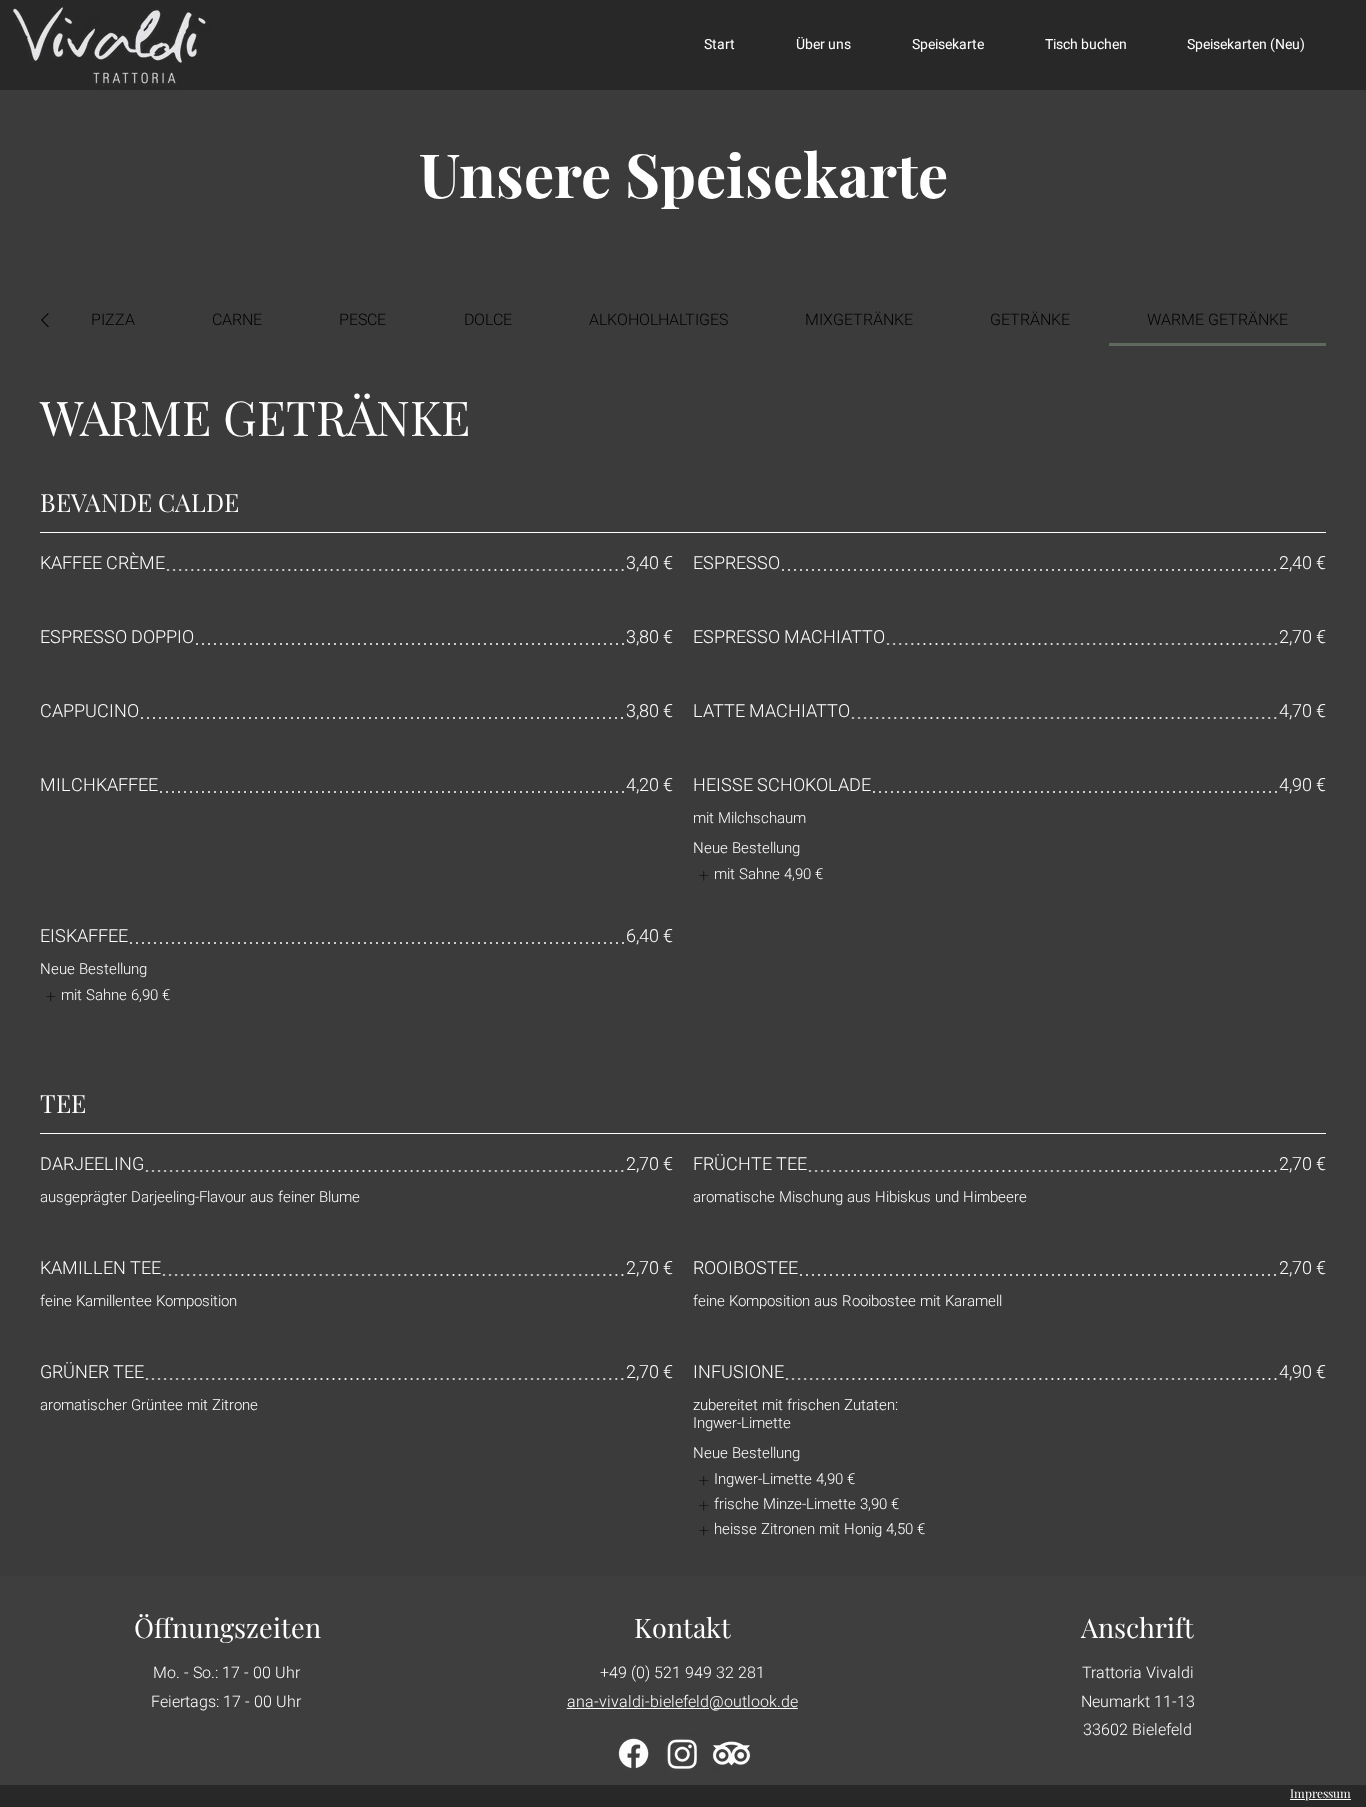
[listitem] (758, 875)
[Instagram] (682, 1753)
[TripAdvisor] (731, 1753)
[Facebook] (633, 1753)
